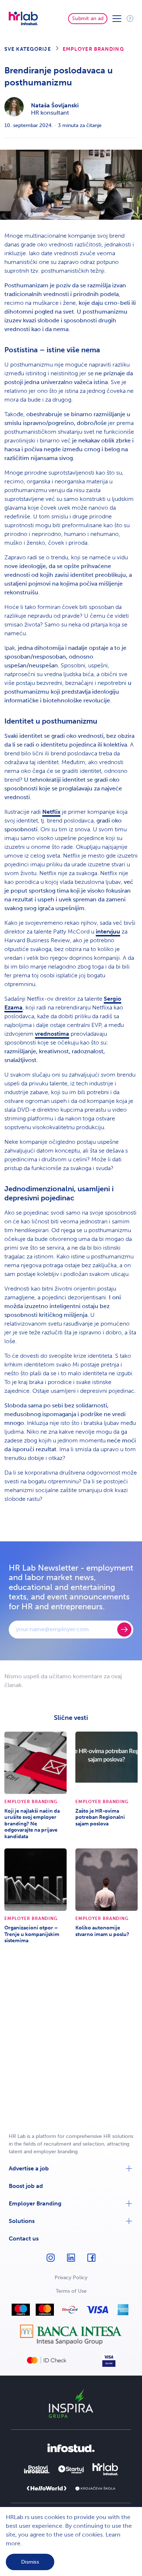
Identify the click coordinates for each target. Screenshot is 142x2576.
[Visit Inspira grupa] (71, 2403)
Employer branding (93, 49)
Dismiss (30, 2562)
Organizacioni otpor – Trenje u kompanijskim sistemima (32, 1934)
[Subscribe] (124, 1630)
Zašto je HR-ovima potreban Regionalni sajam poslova (100, 1817)
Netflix (51, 812)
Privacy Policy (71, 2278)
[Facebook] (91, 2261)
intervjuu (108, 931)
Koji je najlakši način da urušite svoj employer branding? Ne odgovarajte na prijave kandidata (32, 1824)
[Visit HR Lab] (105, 2469)
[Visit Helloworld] (47, 2488)
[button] (71, 2169)
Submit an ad (88, 18)
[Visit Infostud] (71, 2448)
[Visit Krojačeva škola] (95, 2489)
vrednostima (52, 1034)
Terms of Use (71, 2291)
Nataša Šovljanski (55, 105)
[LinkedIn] (71, 2261)
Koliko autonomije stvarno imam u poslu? (102, 1931)
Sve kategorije (28, 49)
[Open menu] (117, 19)
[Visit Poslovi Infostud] (37, 2469)
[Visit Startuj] (71, 2469)
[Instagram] (51, 2261)
